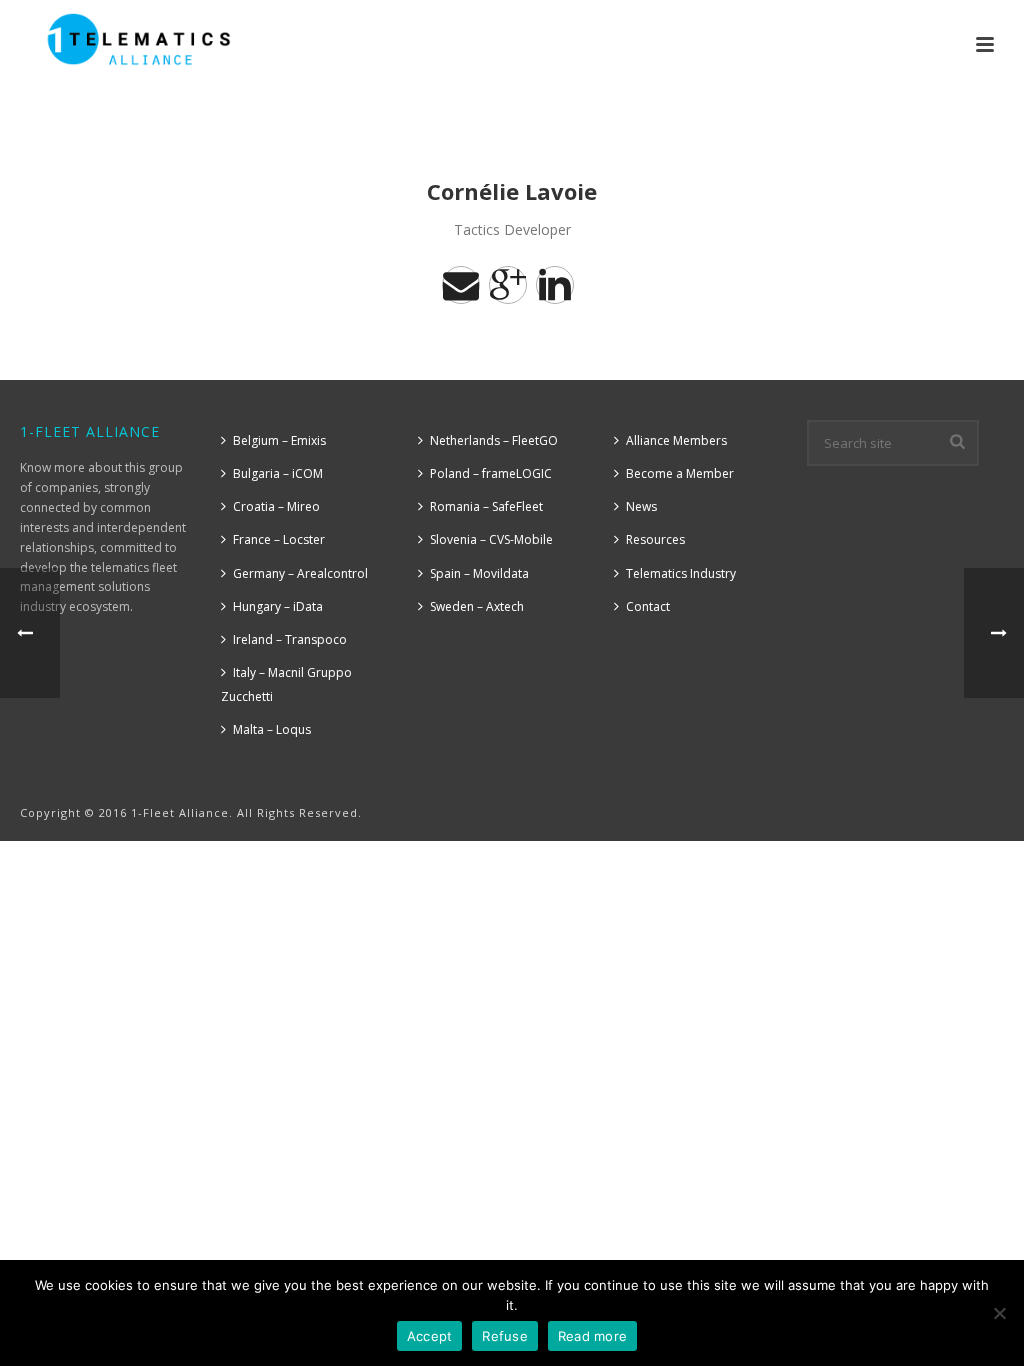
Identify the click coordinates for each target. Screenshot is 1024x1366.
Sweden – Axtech (477, 606)
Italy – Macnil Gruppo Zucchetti (286, 684)
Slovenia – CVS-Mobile (491, 539)
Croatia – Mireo (276, 506)
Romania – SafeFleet (486, 506)
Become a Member (680, 473)
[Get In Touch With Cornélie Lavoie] (461, 285)
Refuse (505, 1336)
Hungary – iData (278, 606)
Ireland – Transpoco (290, 639)
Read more (592, 1336)
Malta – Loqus (272, 729)
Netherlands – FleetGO (494, 440)
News (641, 506)
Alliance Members (676, 440)
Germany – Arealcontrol (300, 573)
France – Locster (279, 539)
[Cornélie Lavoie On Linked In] (555, 285)
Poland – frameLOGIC (491, 473)
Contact (648, 606)
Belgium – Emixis (279, 440)
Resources (655, 539)
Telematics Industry (681, 573)
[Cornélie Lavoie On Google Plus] (508, 285)
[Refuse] (999, 1313)
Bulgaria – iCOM (278, 473)
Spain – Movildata (479, 573)
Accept (430, 1336)
